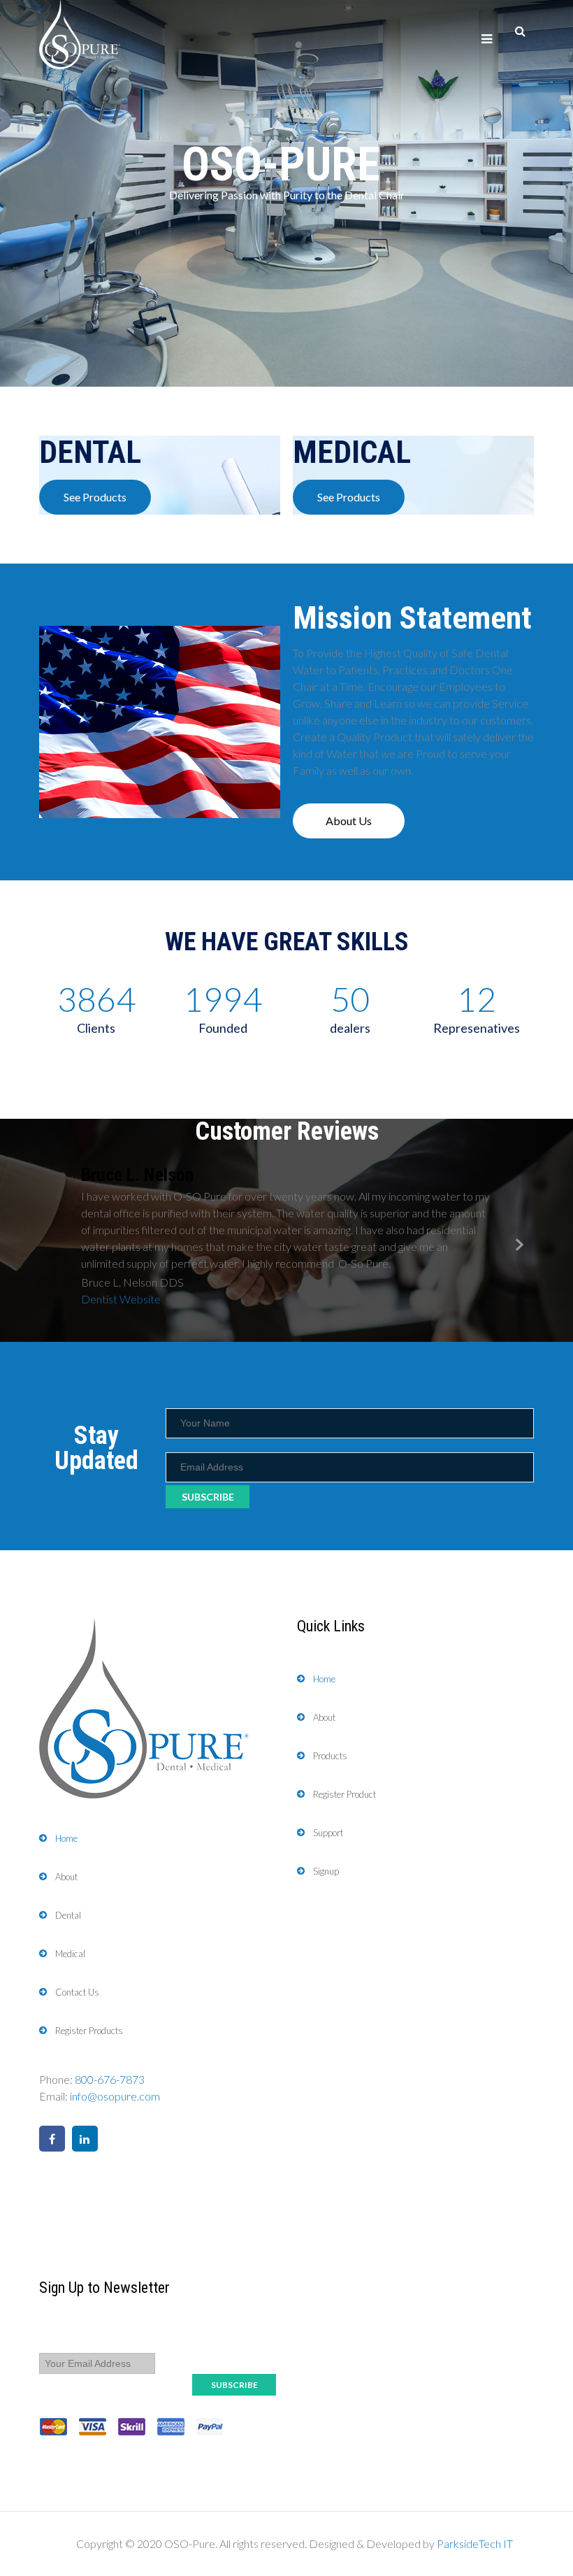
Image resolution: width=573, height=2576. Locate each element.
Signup (326, 1871)
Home (66, 1838)
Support (328, 1833)
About (66, 1877)
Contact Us (77, 1992)
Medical (70, 1954)
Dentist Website (121, 1299)
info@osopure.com (115, 2096)
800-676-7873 (110, 2079)
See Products (95, 497)
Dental (68, 1915)
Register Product (344, 1794)
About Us (349, 821)
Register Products (89, 2031)
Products (330, 1756)
